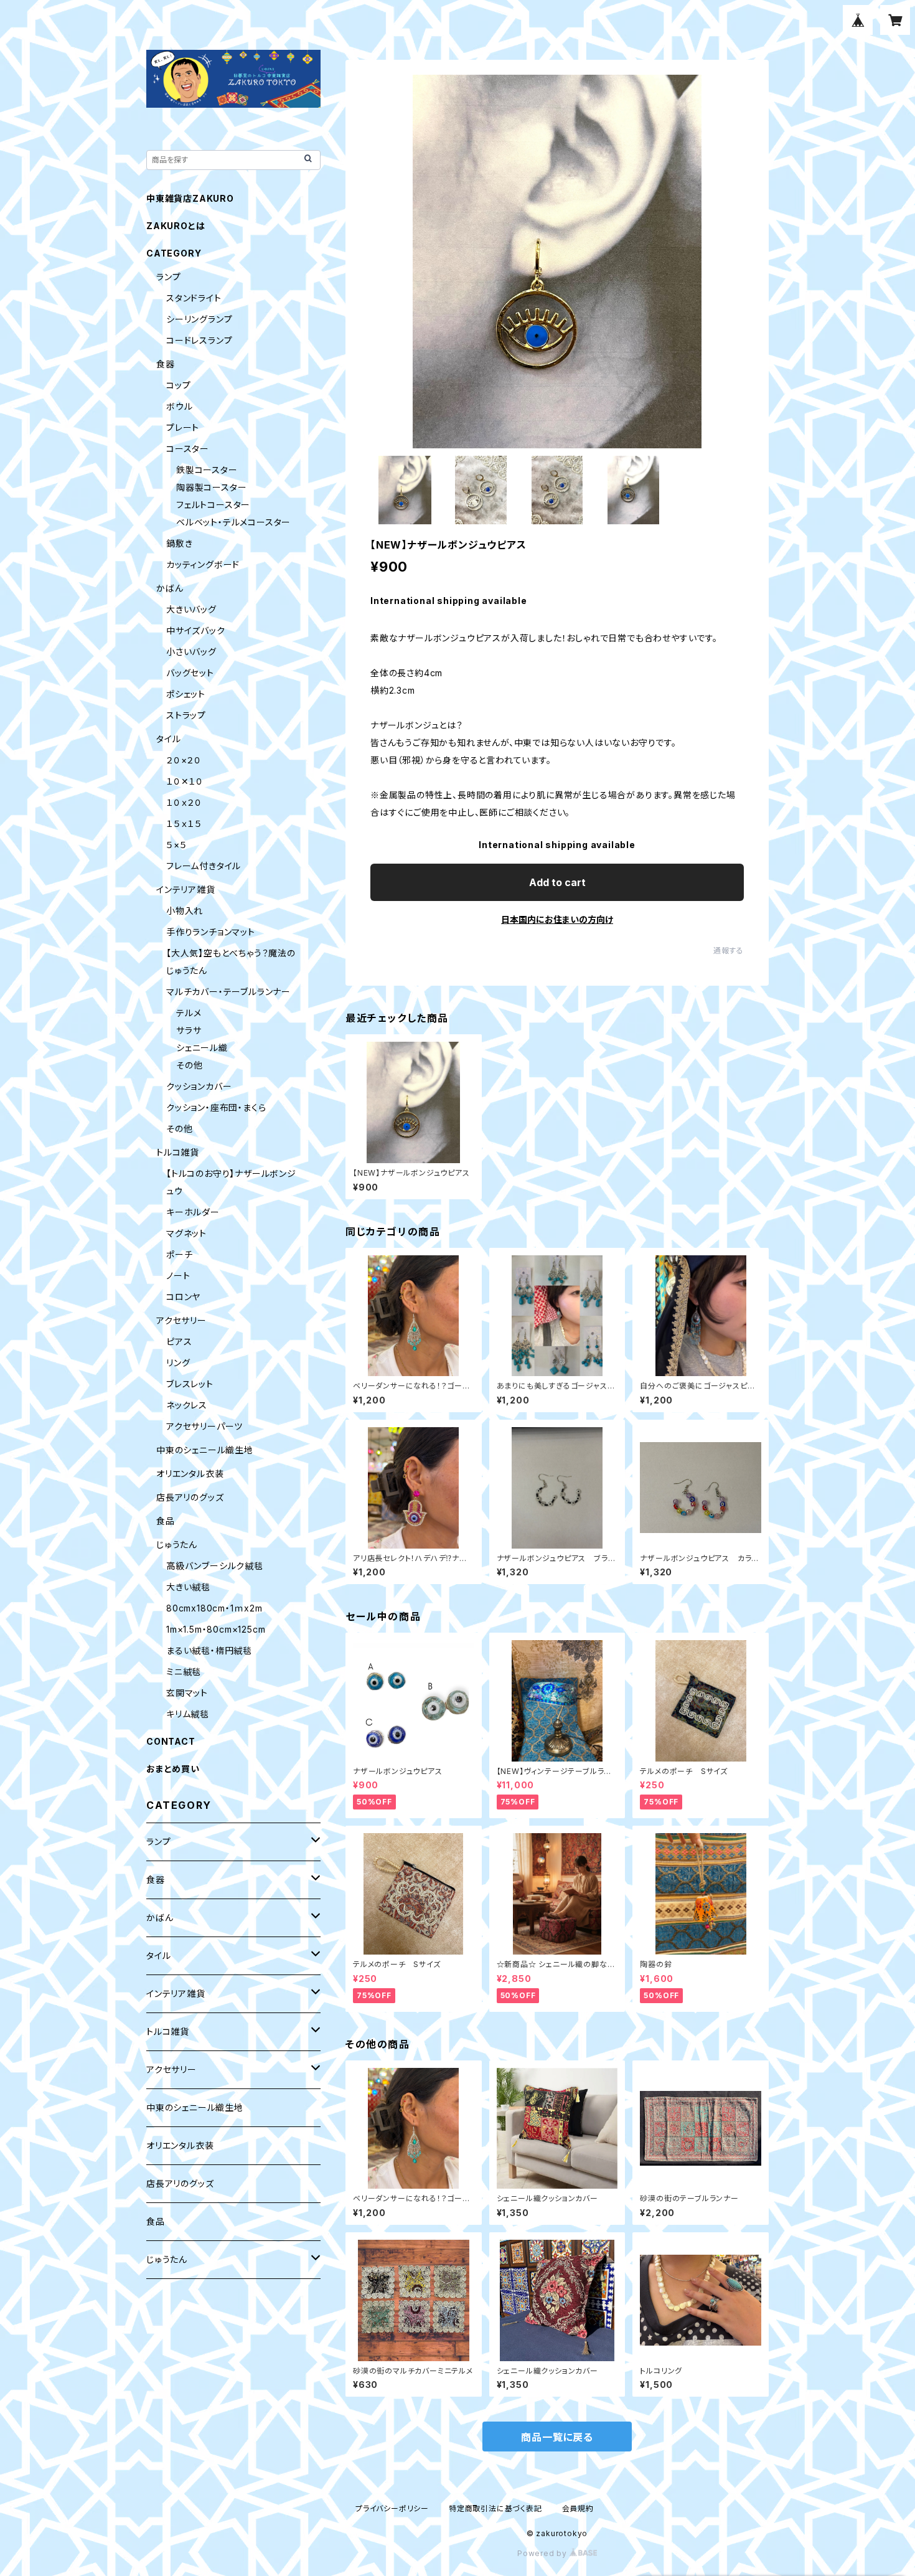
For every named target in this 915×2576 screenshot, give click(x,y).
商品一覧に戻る (557, 2437)
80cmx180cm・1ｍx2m (214, 1608)
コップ (178, 385)
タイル (168, 739)
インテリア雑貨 (186, 889)
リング (178, 1363)
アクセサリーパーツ (204, 1426)
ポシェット (186, 694)
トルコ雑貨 (178, 1152)
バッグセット (190, 673)
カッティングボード (203, 564)
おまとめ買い (173, 1769)
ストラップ (186, 715)
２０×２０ (184, 760)
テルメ (189, 1013)
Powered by (543, 2553)
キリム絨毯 (188, 1714)
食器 (166, 364)
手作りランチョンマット (211, 932)
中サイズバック (196, 630)
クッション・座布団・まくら (216, 1107)
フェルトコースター (213, 505)
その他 (189, 1065)
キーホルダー (193, 1212)
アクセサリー (181, 1320)
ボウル (179, 406)
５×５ (176, 845)
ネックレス (187, 1405)
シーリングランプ (199, 319)
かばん (170, 588)
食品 (166, 1521)
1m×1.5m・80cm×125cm (216, 1629)
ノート (178, 1276)
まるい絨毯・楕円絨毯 (209, 1650)
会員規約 (578, 2508)
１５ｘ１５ (184, 823)
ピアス (179, 1342)
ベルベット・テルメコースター (233, 522)
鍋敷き (179, 543)
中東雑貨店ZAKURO (190, 198)
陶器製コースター (211, 487)
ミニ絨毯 (184, 1672)
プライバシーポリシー (392, 2508)
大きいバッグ (191, 609)
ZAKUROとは (176, 226)
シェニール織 (202, 1048)
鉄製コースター (207, 470)
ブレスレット (190, 1384)
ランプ (168, 277)
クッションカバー (199, 1086)
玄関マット (187, 1693)
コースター (188, 449)
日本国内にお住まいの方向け (557, 919)
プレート (183, 427)
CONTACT (171, 1741)
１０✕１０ (185, 781)
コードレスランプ (199, 340)
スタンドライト (194, 298)
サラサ (189, 1030)
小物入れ (185, 911)
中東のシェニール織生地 (205, 1450)
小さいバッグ (191, 652)
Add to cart (557, 882)
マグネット (186, 1233)
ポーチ (179, 1254)
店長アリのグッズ (190, 1497)
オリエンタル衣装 (190, 1474)
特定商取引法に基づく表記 (495, 2508)
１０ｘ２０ (184, 802)
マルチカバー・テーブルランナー (228, 992)
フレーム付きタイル (204, 866)
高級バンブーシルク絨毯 (215, 1566)
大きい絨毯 (188, 1587)
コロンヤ (183, 1297)
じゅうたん (177, 1545)
